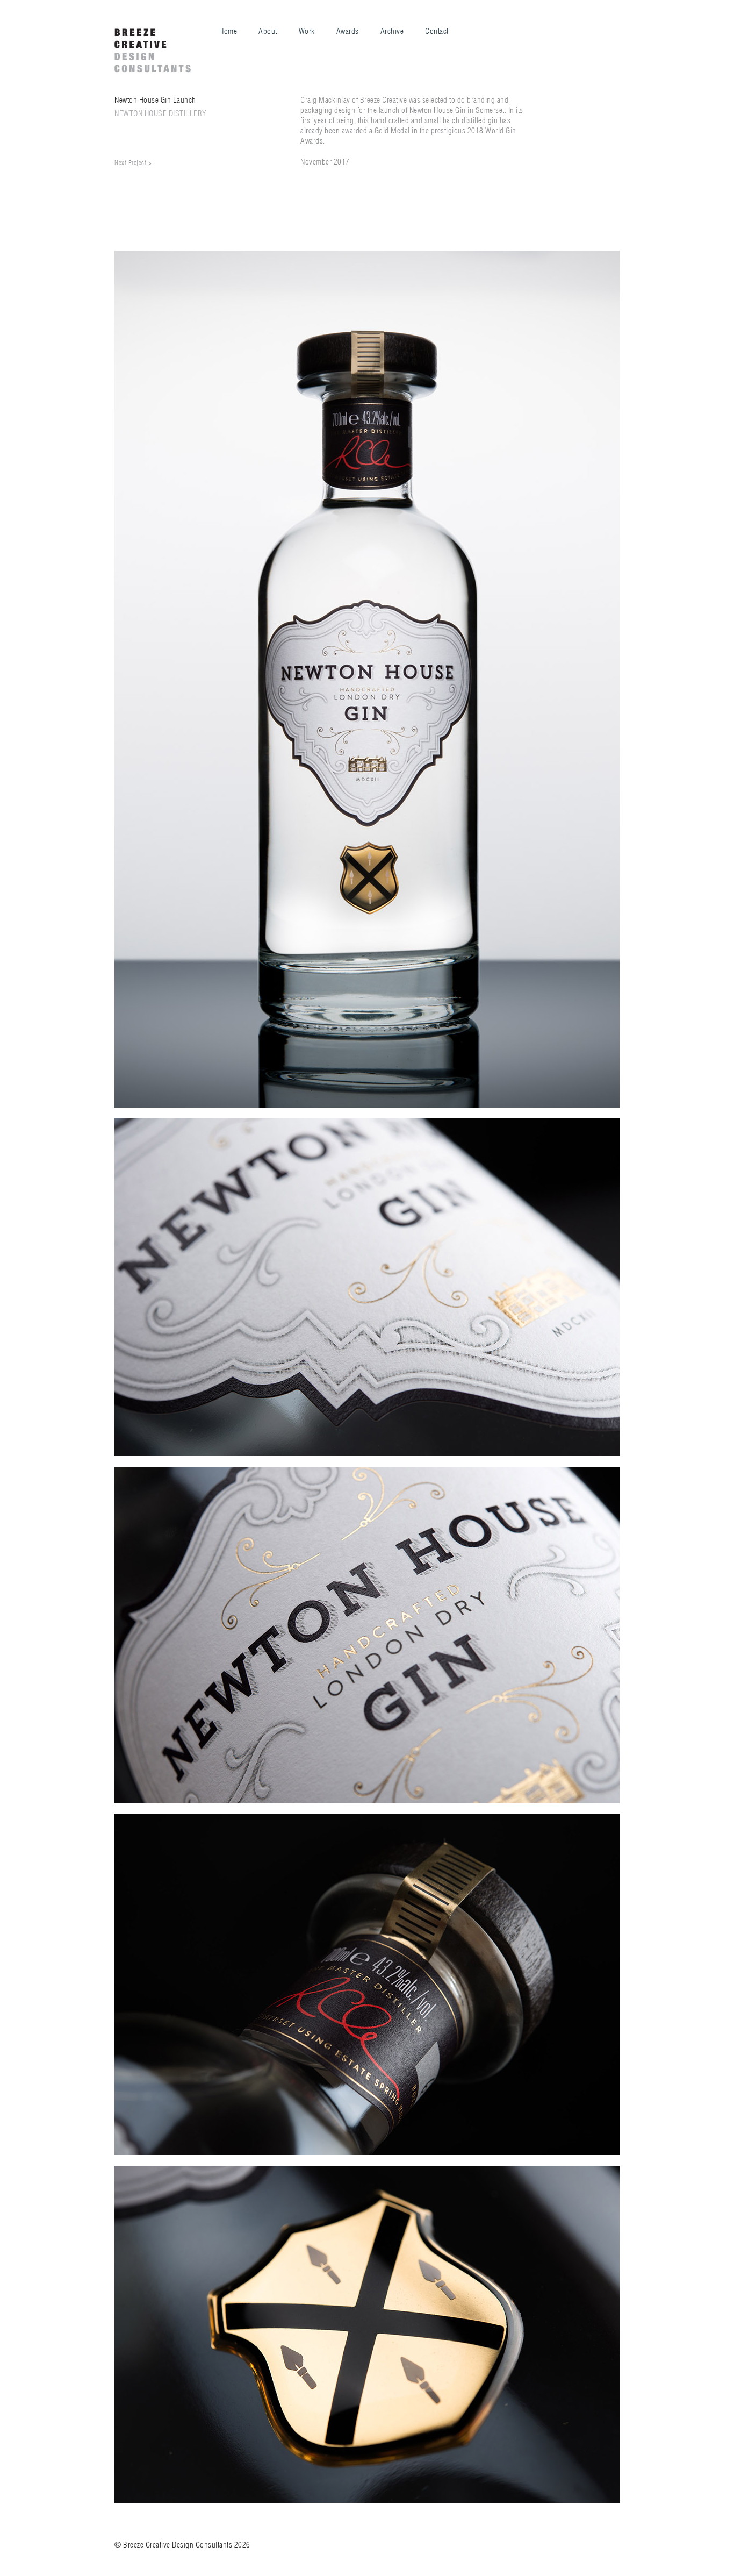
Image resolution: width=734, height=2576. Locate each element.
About (268, 31)
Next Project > (133, 163)
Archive (392, 31)
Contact (437, 31)
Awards (348, 31)
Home (228, 31)
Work (307, 31)
